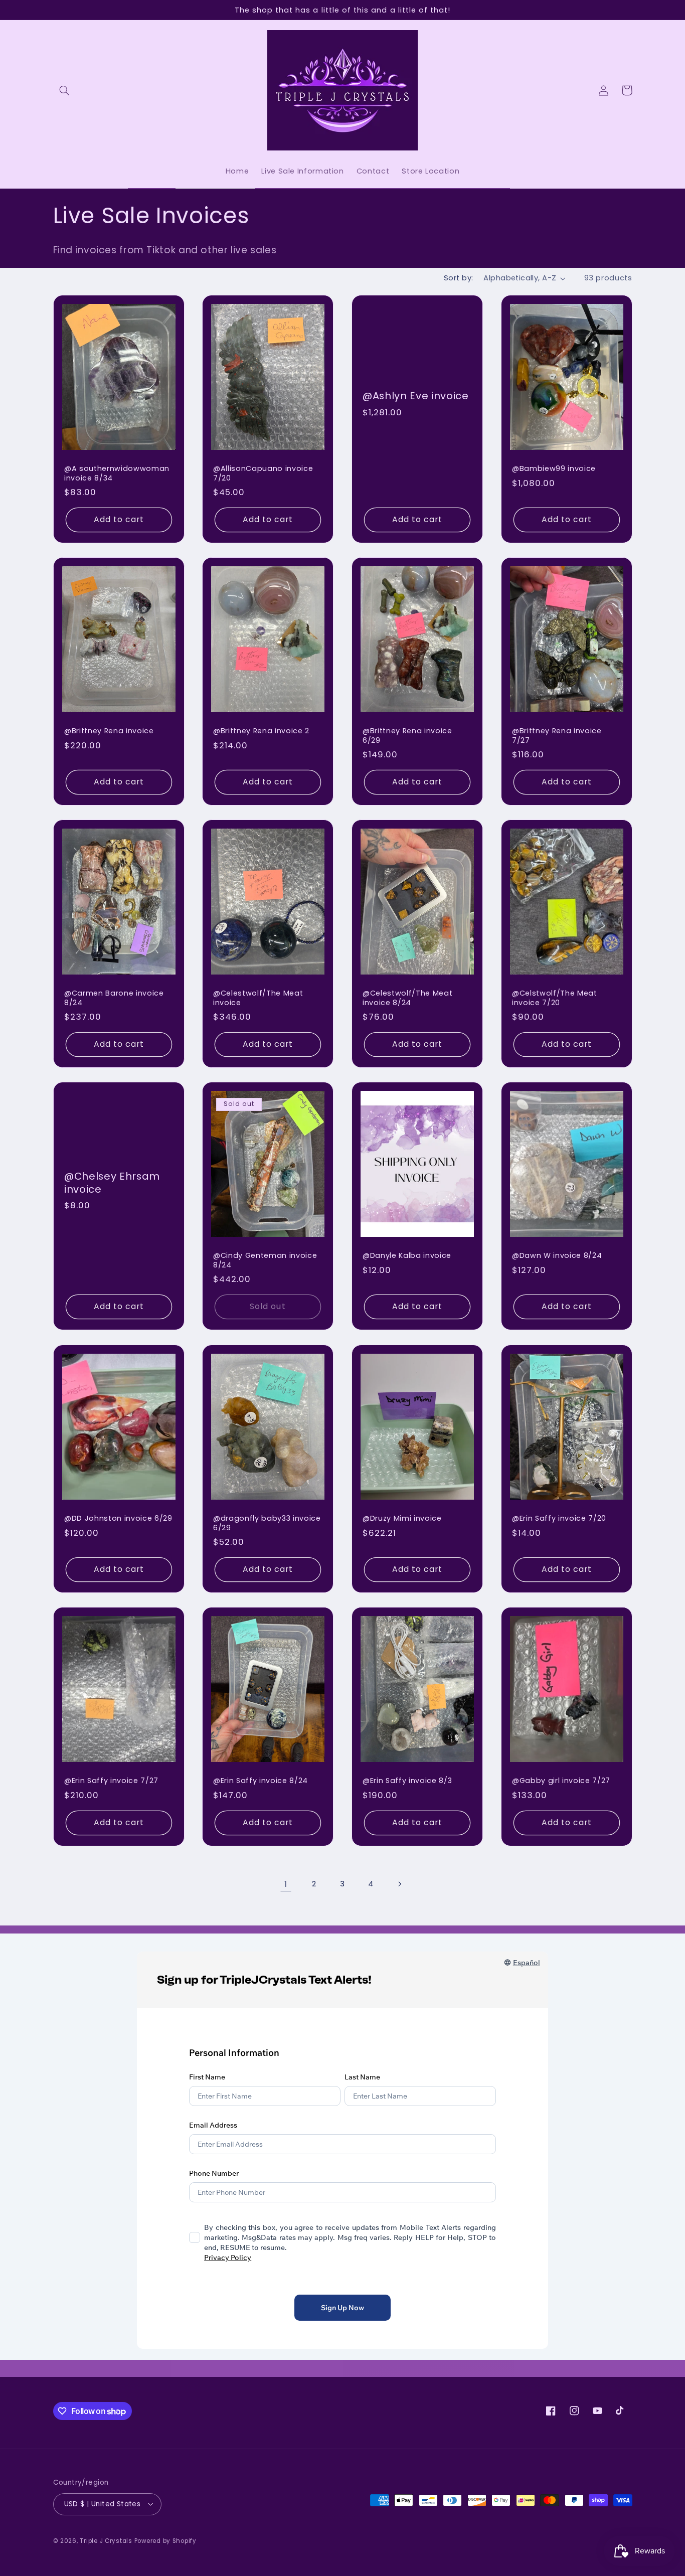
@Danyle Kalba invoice (407, 1256)
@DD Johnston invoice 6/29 (118, 1518)
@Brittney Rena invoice (109, 731)
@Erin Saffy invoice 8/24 (261, 1781)
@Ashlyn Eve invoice (416, 396)
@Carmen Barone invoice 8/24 (114, 998)
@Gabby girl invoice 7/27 (561, 1781)
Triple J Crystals (106, 2540)
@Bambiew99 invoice (554, 468)
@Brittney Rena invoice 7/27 (557, 736)
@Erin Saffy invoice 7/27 (111, 1781)
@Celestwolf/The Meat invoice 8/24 (407, 998)
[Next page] (399, 1884)
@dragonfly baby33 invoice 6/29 (267, 1523)
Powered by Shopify (165, 2540)
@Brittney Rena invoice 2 (261, 731)
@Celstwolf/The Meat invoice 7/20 (555, 998)
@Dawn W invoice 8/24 (557, 1256)
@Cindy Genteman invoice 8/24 (265, 1261)
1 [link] (286, 1884)
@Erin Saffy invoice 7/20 (559, 1518)
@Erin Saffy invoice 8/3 (407, 1781)
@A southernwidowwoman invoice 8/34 (117, 473)
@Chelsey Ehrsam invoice (112, 1183)
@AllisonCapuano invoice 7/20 (263, 473)
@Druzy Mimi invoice (402, 1518)
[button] (65, 90)
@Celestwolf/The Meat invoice (258, 998)
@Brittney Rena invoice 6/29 (407, 736)
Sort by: (458, 278)
